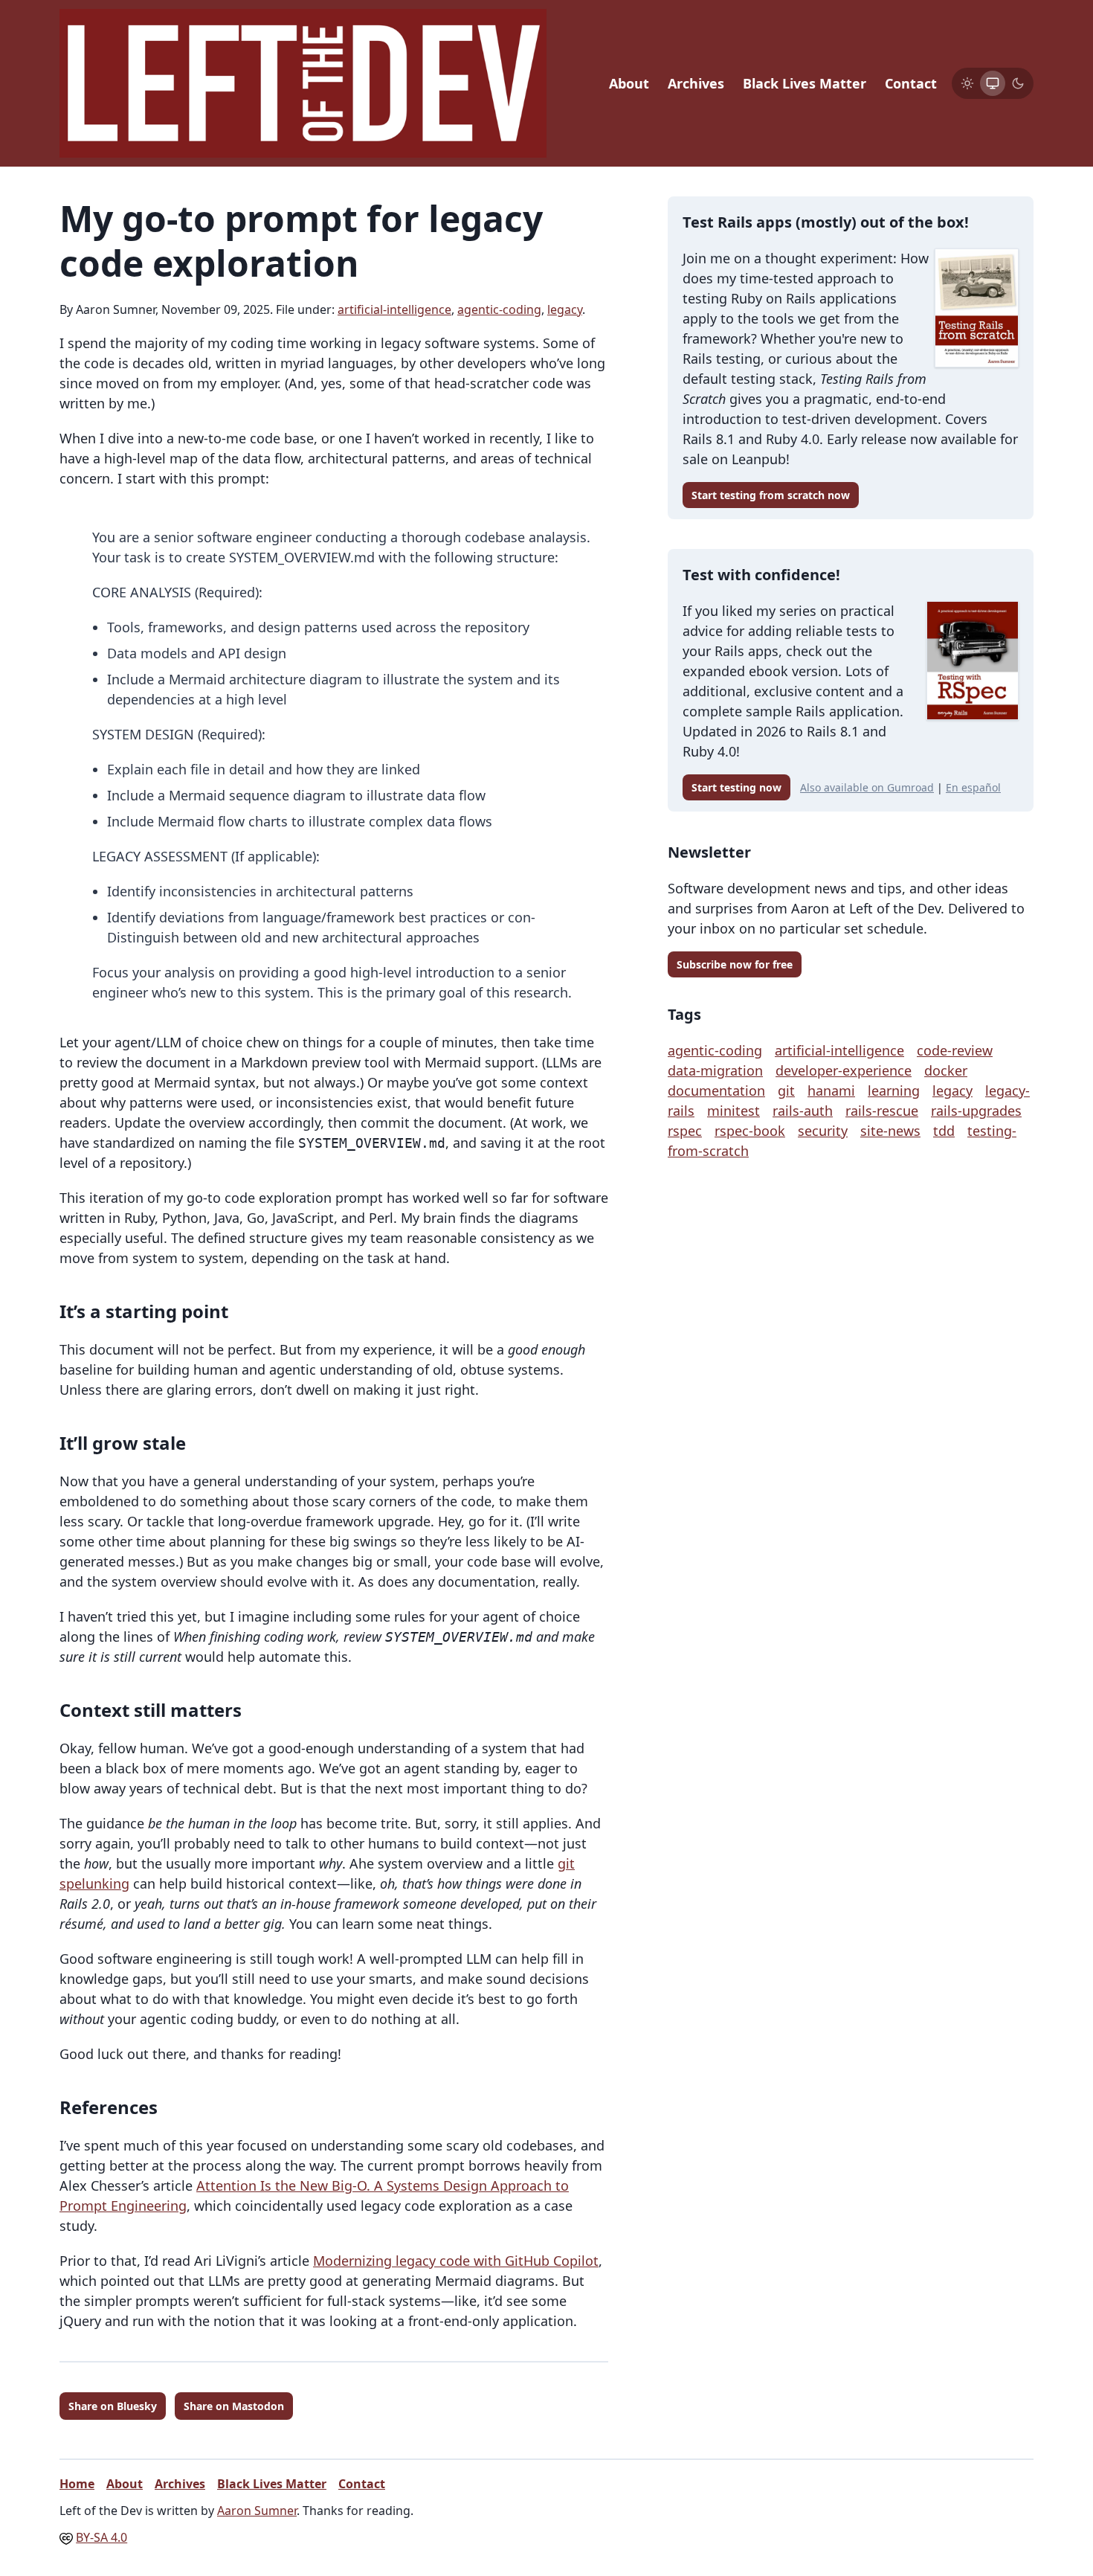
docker (946, 1070)
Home (77, 2484)
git (786, 1091)
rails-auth (803, 1111)
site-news (890, 1131)
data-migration (715, 1070)
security (823, 1131)
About (629, 83)
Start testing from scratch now (771, 495)
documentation (716, 1091)
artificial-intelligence (394, 309)
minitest (733, 1111)
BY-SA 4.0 (101, 2537)
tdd (944, 1131)
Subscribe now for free (735, 964)
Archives (696, 83)
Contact (911, 83)
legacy (565, 309)
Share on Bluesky (113, 2406)
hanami (831, 1091)
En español (973, 787)
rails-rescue (882, 1111)
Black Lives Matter (805, 83)
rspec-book (750, 1131)
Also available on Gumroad (867, 787)
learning (894, 1091)
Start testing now (736, 787)
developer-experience (844, 1070)
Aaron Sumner (257, 2511)
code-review (955, 1050)
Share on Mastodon (234, 2406)
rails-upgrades (976, 1111)
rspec (685, 1131)
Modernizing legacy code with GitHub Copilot (456, 2261)
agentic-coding (499, 309)
